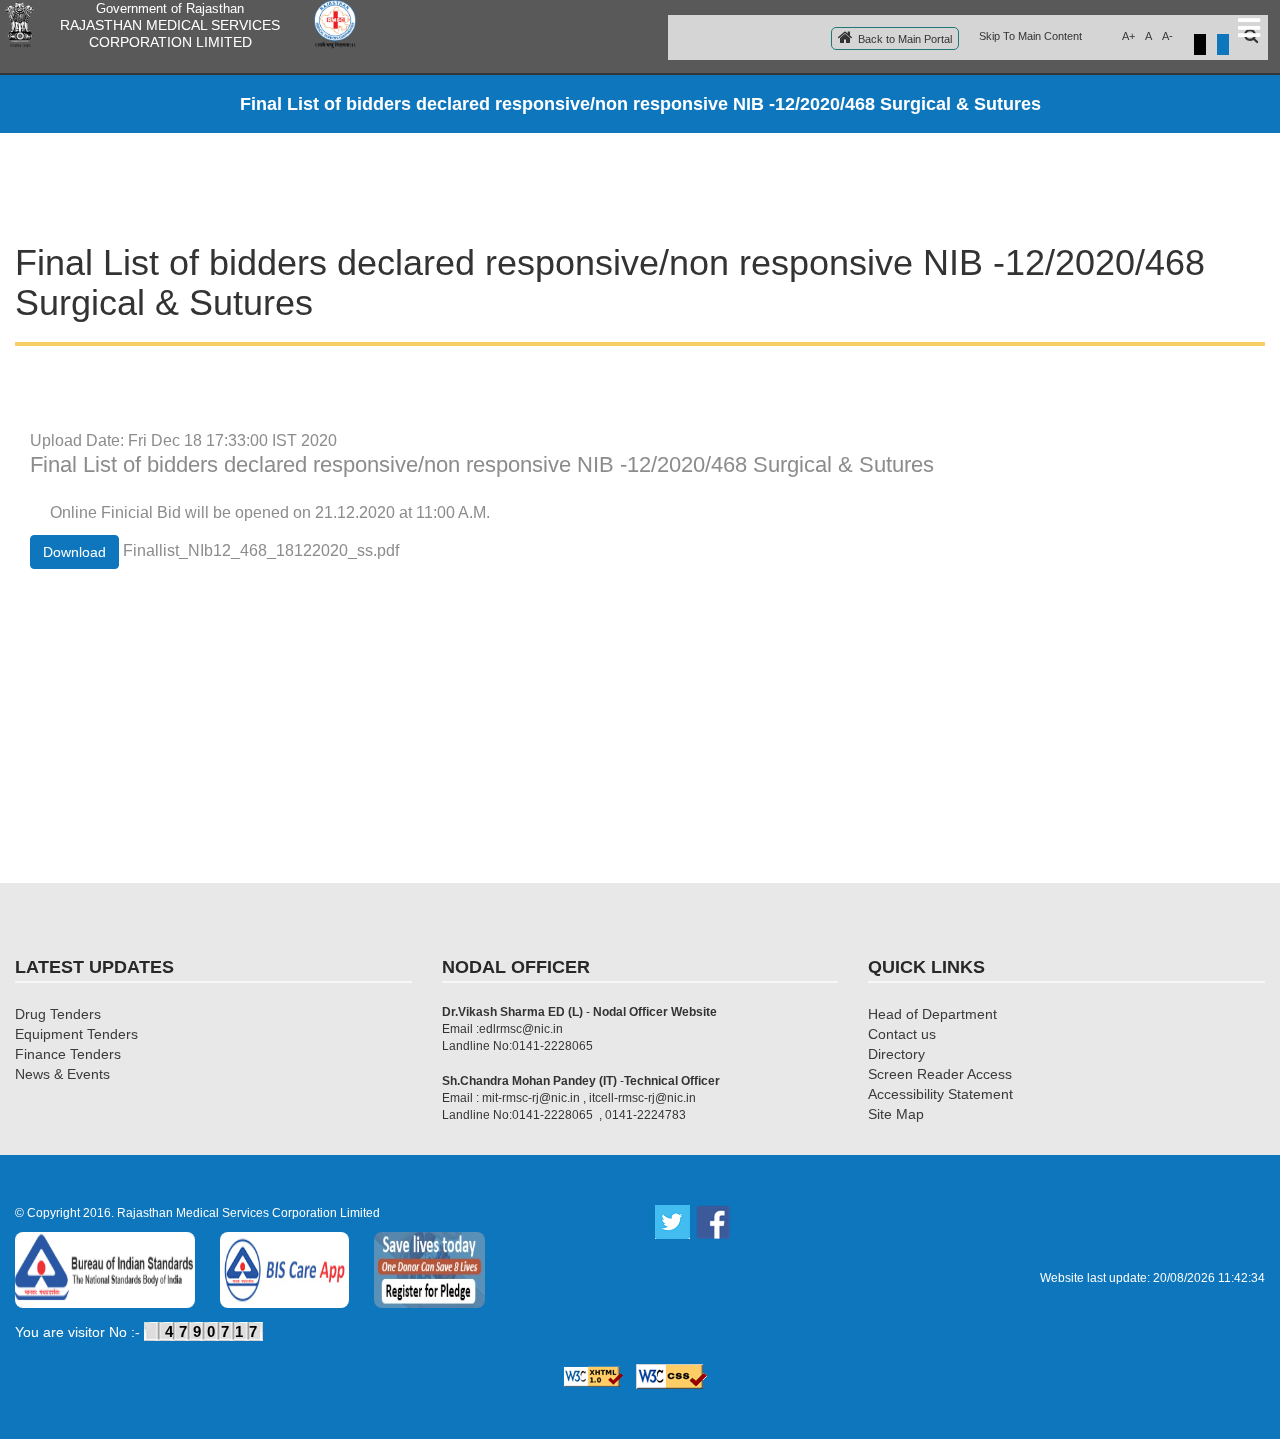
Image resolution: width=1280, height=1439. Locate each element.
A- (1167, 36)
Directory (896, 1054)
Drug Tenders (58, 1014)
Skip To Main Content (1030, 36)
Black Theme (1200, 44)
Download (74, 552)
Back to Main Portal (905, 39)
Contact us (902, 1034)
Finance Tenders (68, 1054)
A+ (1128, 36)
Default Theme (1223, 44)
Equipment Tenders (76, 1034)
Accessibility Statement (940, 1094)
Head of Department (932, 1014)
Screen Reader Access (940, 1074)
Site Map (896, 1114)
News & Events (62, 1074)
